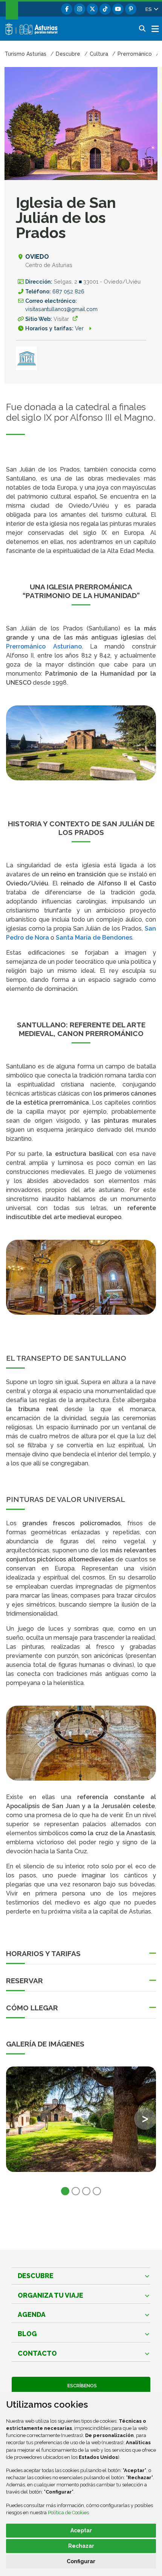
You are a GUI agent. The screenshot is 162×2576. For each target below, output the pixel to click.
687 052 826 (68, 291)
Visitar (61, 319)
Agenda (32, 2314)
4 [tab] (97, 2191)
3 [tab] (86, 2191)
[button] (151, 9)
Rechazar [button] (81, 2546)
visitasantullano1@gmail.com (61, 309)
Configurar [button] (81, 2561)
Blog (27, 2334)
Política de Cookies (68, 2513)
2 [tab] (76, 2191)
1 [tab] (65, 2191)
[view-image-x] (81, 2119)
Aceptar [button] (81, 2530)
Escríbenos (81, 2386)
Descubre (36, 2276)
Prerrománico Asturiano (44, 646)
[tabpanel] (81, 2124)
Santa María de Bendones (94, 938)
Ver (80, 328)
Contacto (37, 2353)
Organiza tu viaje (50, 2295)
